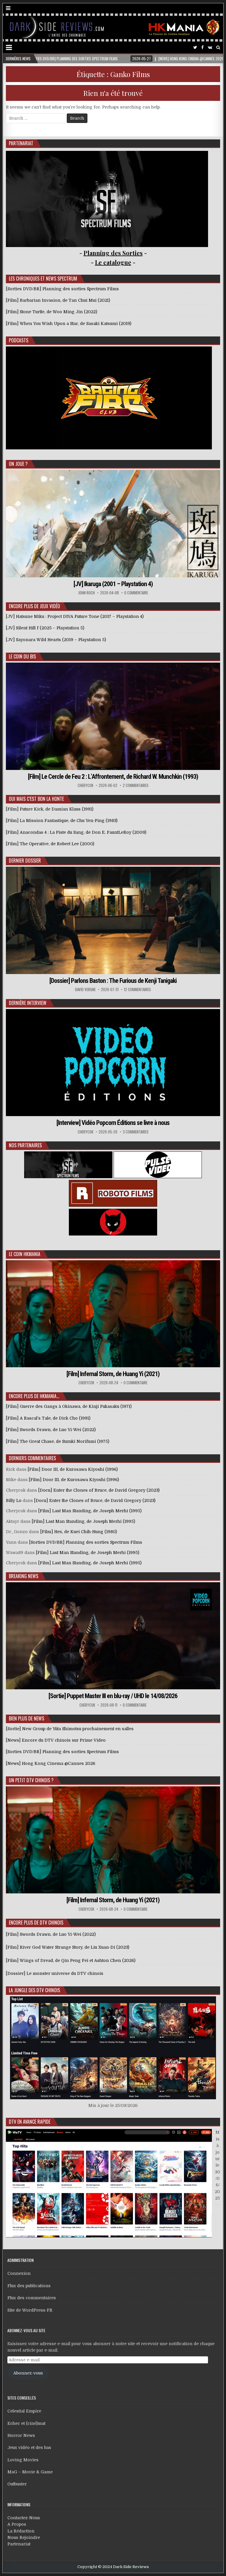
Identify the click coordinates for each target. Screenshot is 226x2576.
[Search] (218, 47)
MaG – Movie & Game (30, 2472)
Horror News (21, 2435)
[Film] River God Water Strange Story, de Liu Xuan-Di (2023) (68, 1947)
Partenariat (19, 2544)
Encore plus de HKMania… (34, 1396)
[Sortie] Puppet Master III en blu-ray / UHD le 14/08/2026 (113, 1696)
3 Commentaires (136, 1132)
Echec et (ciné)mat (26, 2423)
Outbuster (17, 2484)
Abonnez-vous (28, 2373)
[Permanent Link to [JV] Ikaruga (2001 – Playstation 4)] (113, 523)
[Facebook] (202, 47)
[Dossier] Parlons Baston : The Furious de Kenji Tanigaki (113, 981)
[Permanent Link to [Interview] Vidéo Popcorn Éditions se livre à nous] (113, 1063)
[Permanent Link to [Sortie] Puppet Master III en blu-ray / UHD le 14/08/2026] (113, 1636)
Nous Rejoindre (24, 2537)
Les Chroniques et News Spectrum (43, 279)
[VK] (210, 47)
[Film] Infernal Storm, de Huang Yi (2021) (113, 1374)
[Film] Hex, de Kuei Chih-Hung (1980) (79, 1532)
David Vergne (85, 989)
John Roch (87, 593)
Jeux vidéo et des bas (29, 2447)
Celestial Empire (24, 2411)
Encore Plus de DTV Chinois (36, 1923)
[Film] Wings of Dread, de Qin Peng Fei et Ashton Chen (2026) (71, 1960)
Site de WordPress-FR (30, 2310)
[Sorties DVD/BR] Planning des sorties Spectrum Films (86, 1542)
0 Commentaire (136, 593)
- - (113, 262)
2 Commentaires (136, 785)
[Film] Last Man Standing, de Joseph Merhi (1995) (90, 1511)
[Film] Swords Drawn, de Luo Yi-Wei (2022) (51, 1934)
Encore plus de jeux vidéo (34, 606)
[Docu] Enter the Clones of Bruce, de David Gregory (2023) (99, 1490)
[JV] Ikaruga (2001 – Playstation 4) (113, 584)
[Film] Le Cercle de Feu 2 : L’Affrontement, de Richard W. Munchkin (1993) (113, 777)
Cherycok (85, 785)
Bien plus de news (26, 1718)
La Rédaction (21, 2531)
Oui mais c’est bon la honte (36, 799)
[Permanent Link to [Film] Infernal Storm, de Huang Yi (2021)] (113, 1314)
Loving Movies (23, 2460)
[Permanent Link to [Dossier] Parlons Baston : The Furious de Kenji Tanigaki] (113, 920)
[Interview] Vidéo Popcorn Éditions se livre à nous (113, 1123)
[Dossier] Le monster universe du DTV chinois (55, 1973)
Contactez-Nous (24, 2518)
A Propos (17, 2524)
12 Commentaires (137, 989)
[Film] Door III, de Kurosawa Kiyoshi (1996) (73, 1469)
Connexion (19, 2273)
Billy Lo (14, 1500)
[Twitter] (195, 47)
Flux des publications (29, 2286)
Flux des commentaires (32, 2298)
